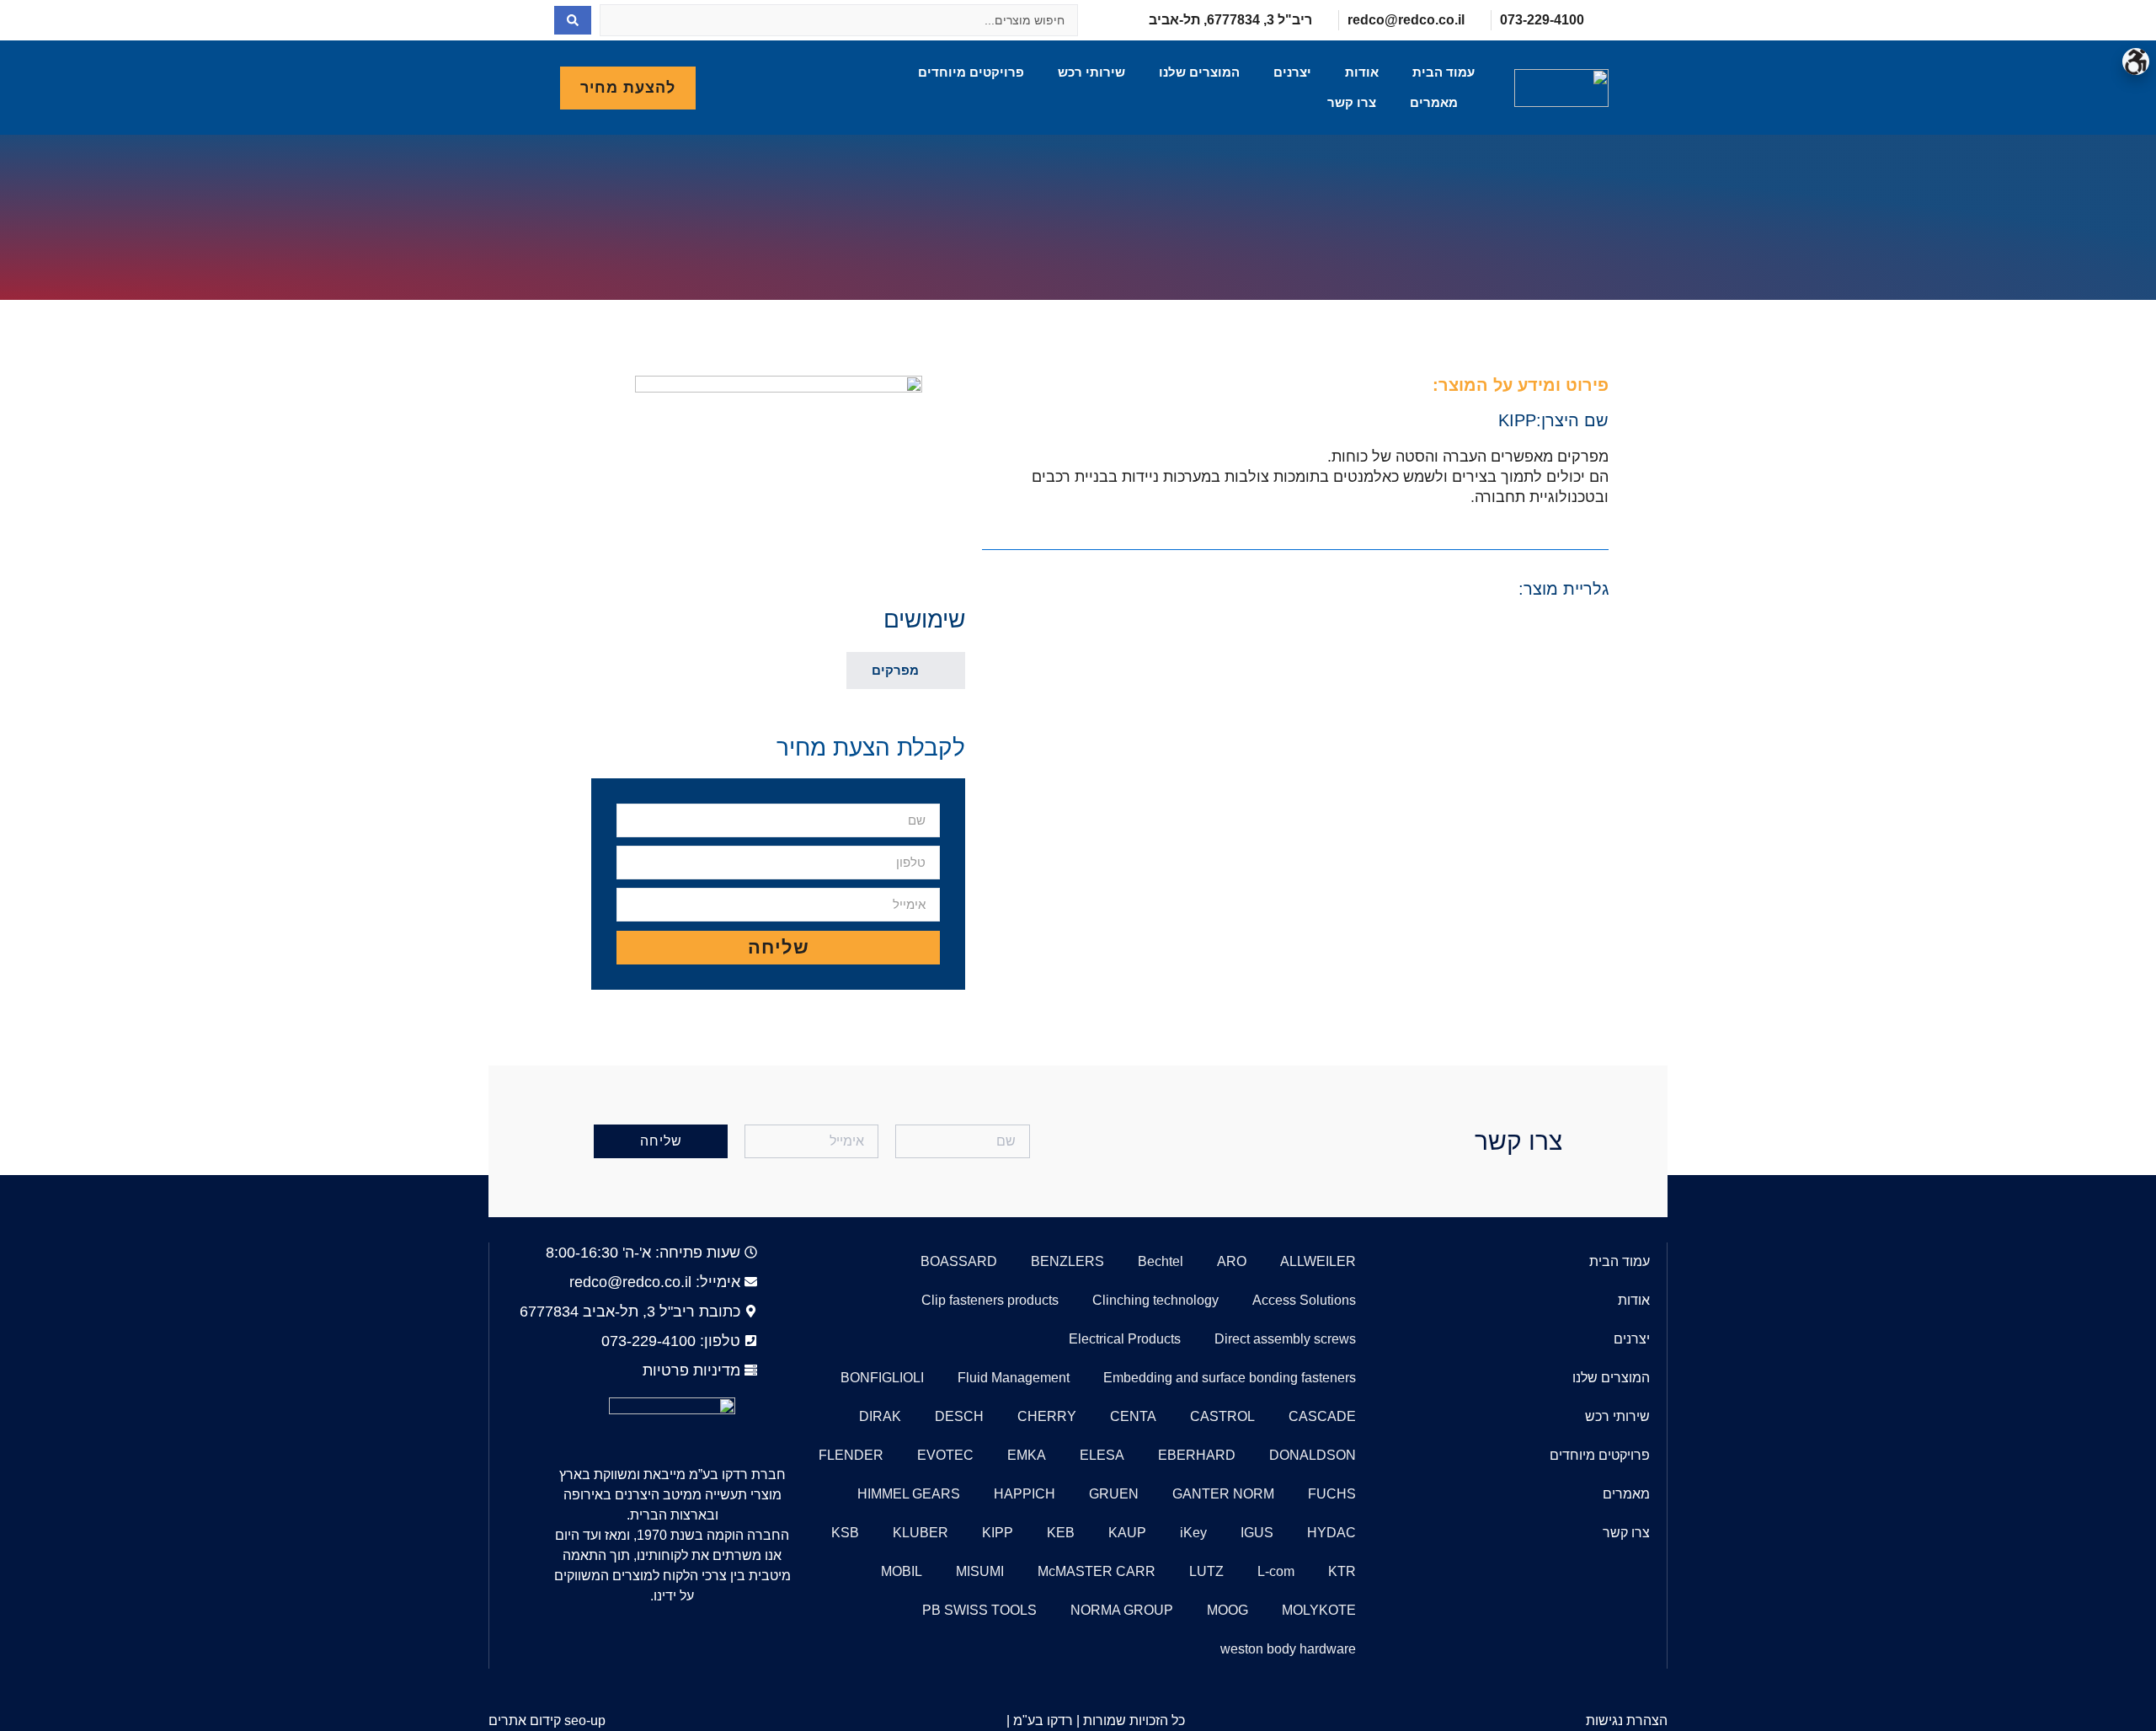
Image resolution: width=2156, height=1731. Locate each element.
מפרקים (895, 670)
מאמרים (1434, 102)
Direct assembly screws (1285, 1339)
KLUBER (921, 1533)
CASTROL (1222, 1416)
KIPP (1517, 420)
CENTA (1133, 1416)
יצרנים (1292, 72)
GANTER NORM (1223, 1494)
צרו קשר (1352, 102)
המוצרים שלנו (1199, 72)
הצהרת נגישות (1627, 1720)
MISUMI (980, 1571)
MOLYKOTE (1319, 1610)
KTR (1342, 1571)
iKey (1193, 1533)
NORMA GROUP (1122, 1610)
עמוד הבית (1444, 72)
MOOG (1227, 1610)
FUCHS (1332, 1494)
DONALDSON (1313, 1455)
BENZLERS (1067, 1261)
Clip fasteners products (990, 1300)
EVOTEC (945, 1455)
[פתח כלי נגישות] (2136, 61)
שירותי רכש (1091, 72)
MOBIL (902, 1571)
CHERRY (1047, 1416)
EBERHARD (1197, 1455)
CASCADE (1322, 1416)
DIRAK (880, 1416)
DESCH (959, 1416)
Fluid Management (1014, 1378)
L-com (1276, 1571)
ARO (1232, 1261)
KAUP (1127, 1533)
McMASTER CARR (1097, 1571)
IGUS (1257, 1533)
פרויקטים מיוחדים (971, 72)
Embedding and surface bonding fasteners (1230, 1378)
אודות (1362, 72)
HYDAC (1331, 1533)
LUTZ (1206, 1571)
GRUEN (1114, 1494)
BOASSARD (959, 1261)
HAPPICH (1025, 1494)
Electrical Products (1125, 1339)
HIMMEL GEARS (909, 1494)
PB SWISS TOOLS (979, 1610)
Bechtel (1161, 1261)
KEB (1061, 1533)
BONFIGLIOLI (882, 1378)
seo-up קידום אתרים (547, 1720)
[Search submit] (573, 20)
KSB (845, 1533)
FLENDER (851, 1455)
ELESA (1102, 1455)
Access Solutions (1304, 1300)
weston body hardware (1288, 1649)
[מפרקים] (940, 669)
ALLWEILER (1318, 1261)
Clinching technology (1155, 1300)
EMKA (1027, 1455)
